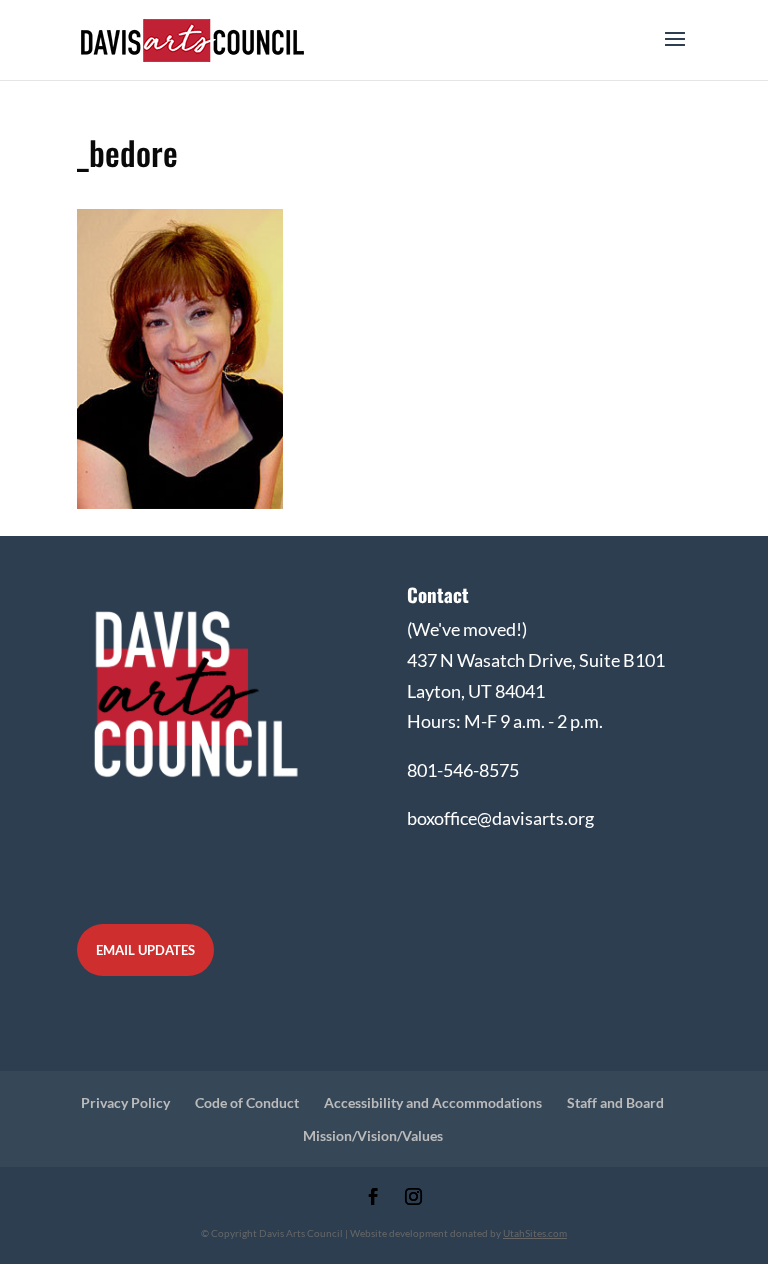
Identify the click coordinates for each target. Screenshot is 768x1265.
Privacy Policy (125, 1102)
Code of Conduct (247, 1102)
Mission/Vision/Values (373, 1135)
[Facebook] (373, 1198)
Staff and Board (615, 1102)
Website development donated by (458, 1233)
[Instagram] (413, 1198)
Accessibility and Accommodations (433, 1102)
